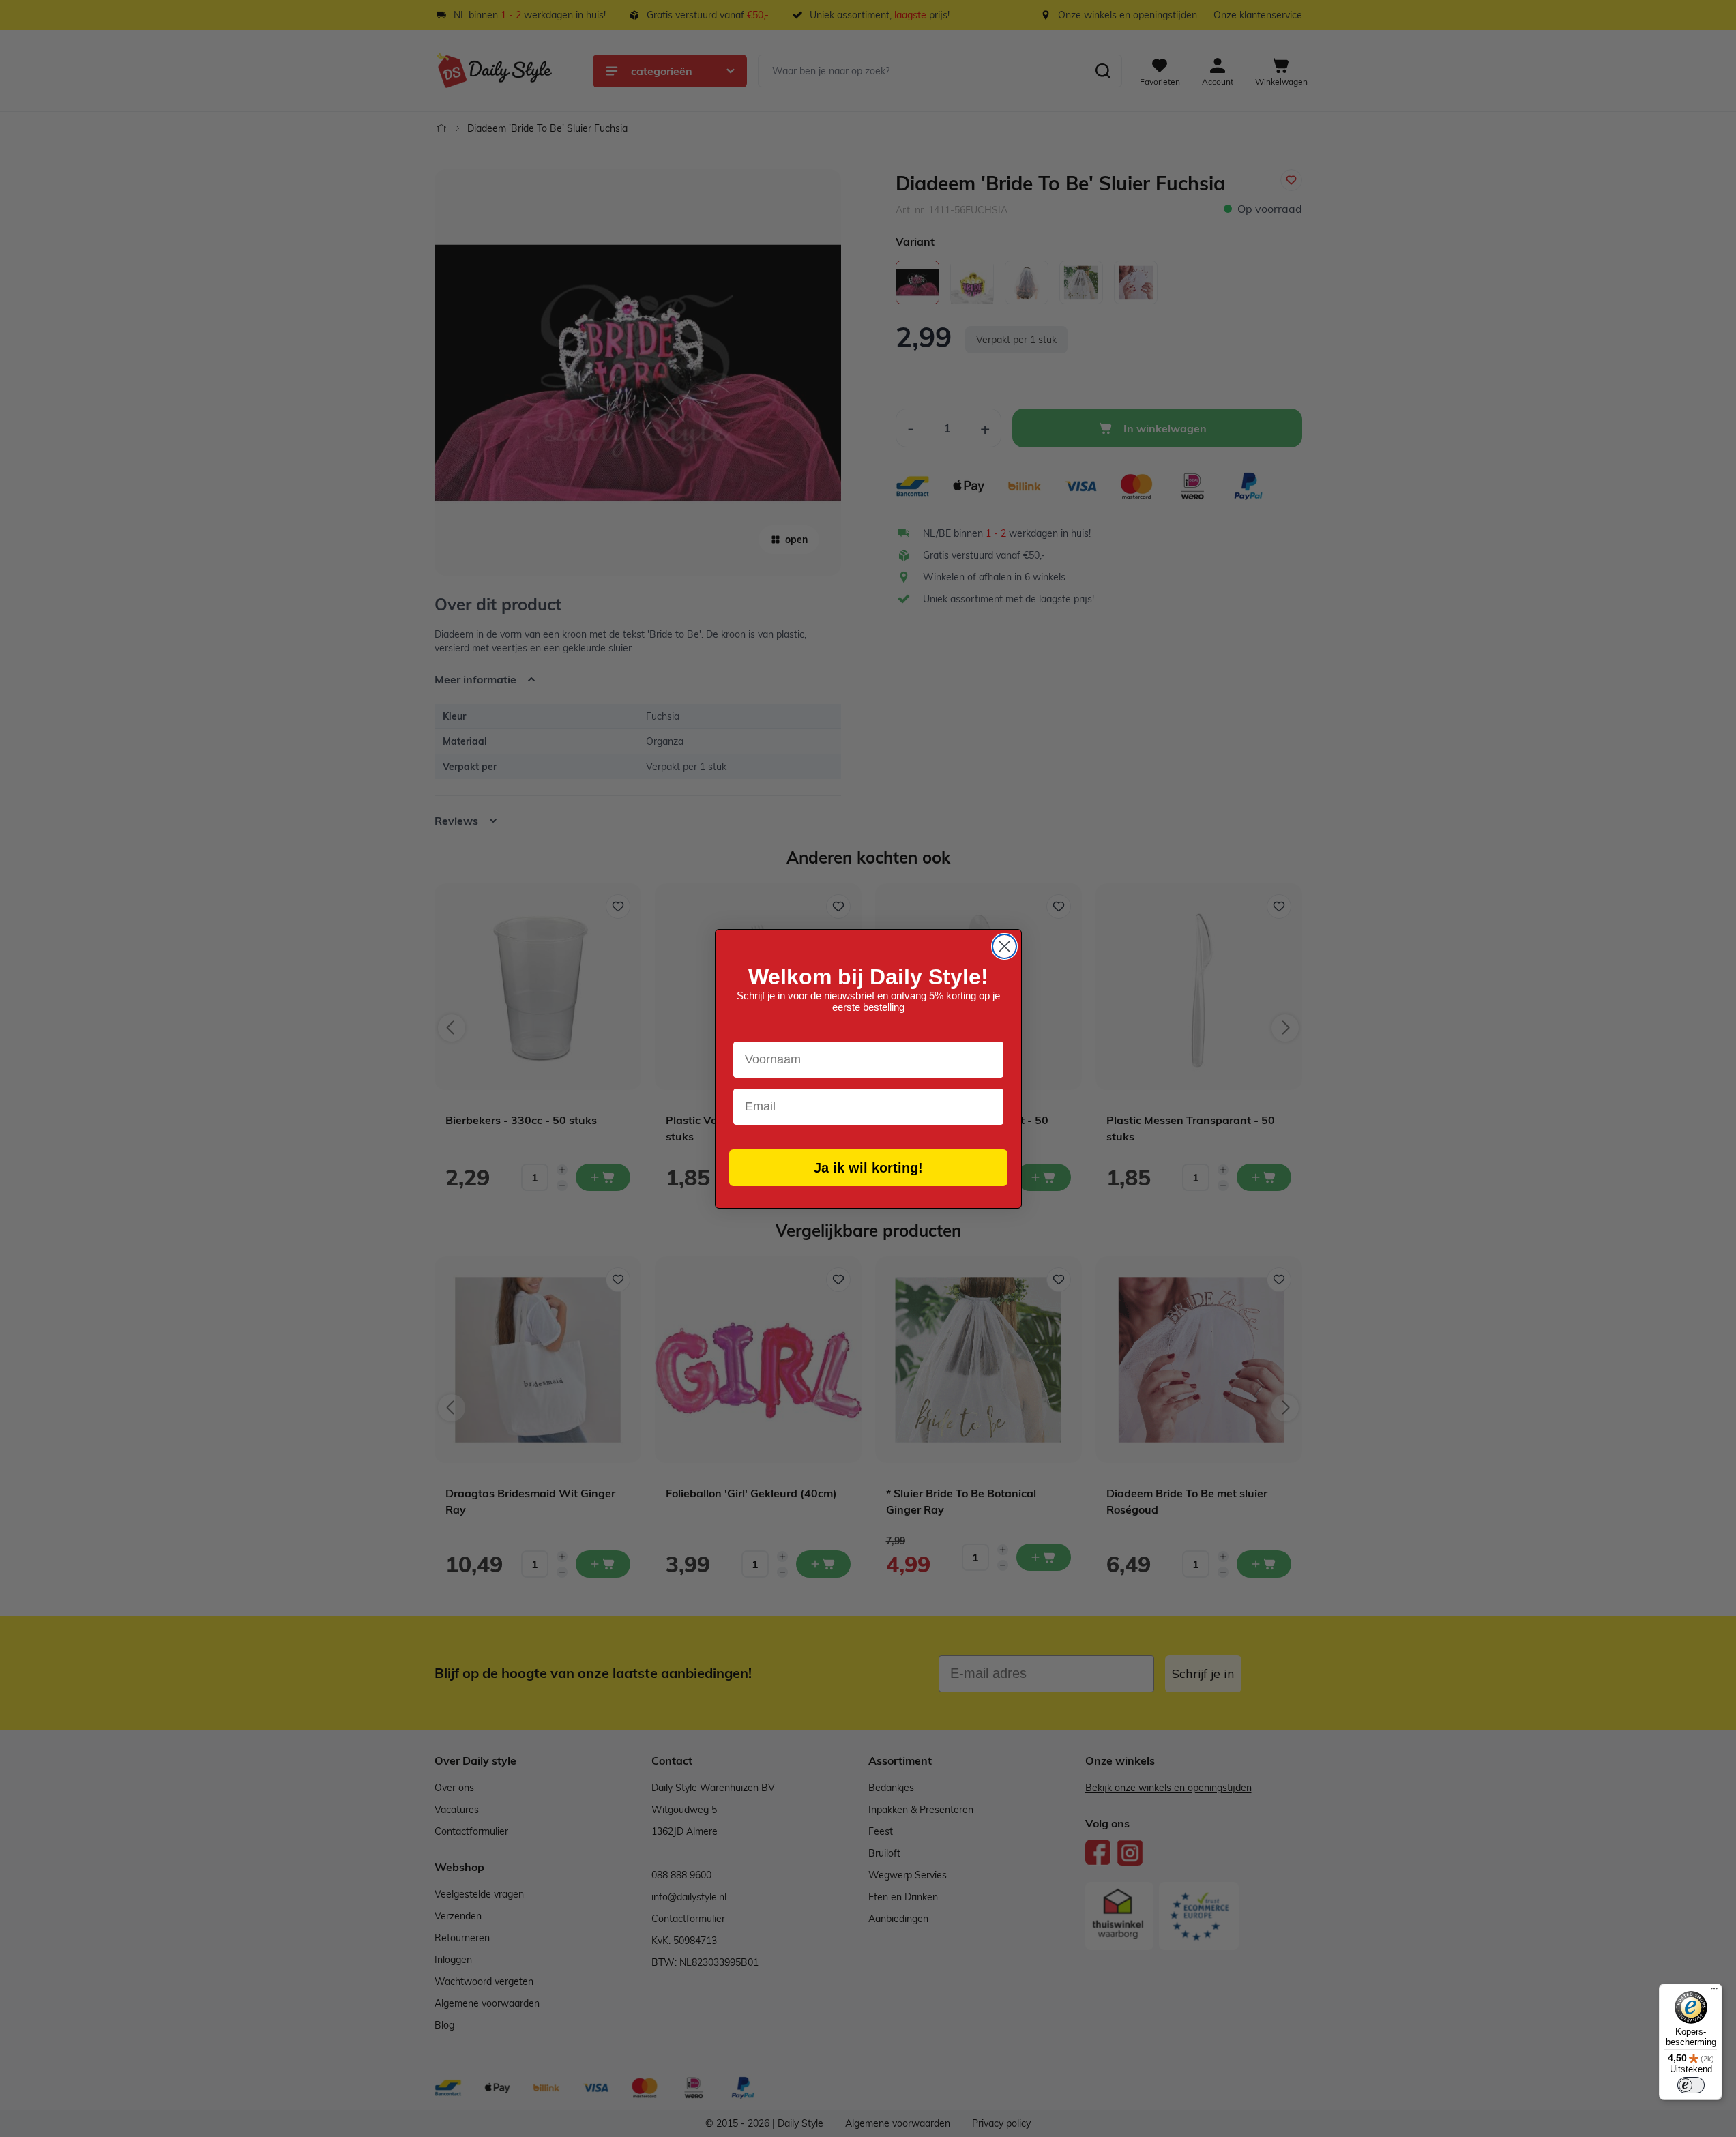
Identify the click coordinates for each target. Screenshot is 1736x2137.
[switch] (1691, 2085)
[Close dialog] (1004, 946)
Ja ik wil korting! (868, 1168)
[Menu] (1714, 1992)
